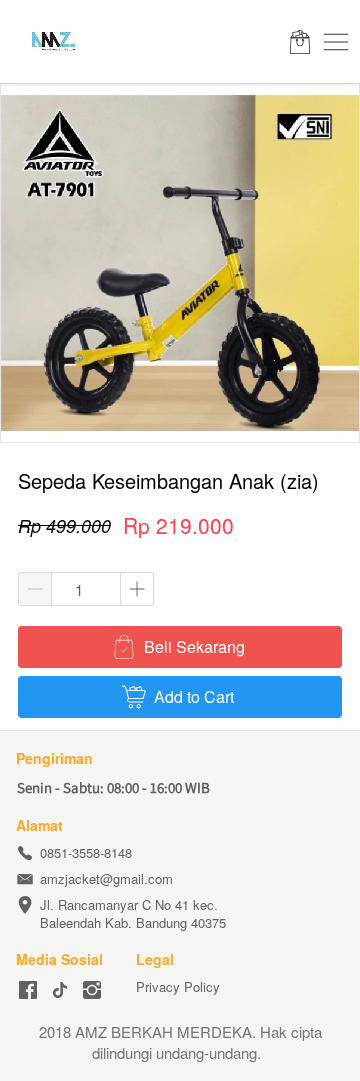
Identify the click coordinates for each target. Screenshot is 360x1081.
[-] (28, 990)
